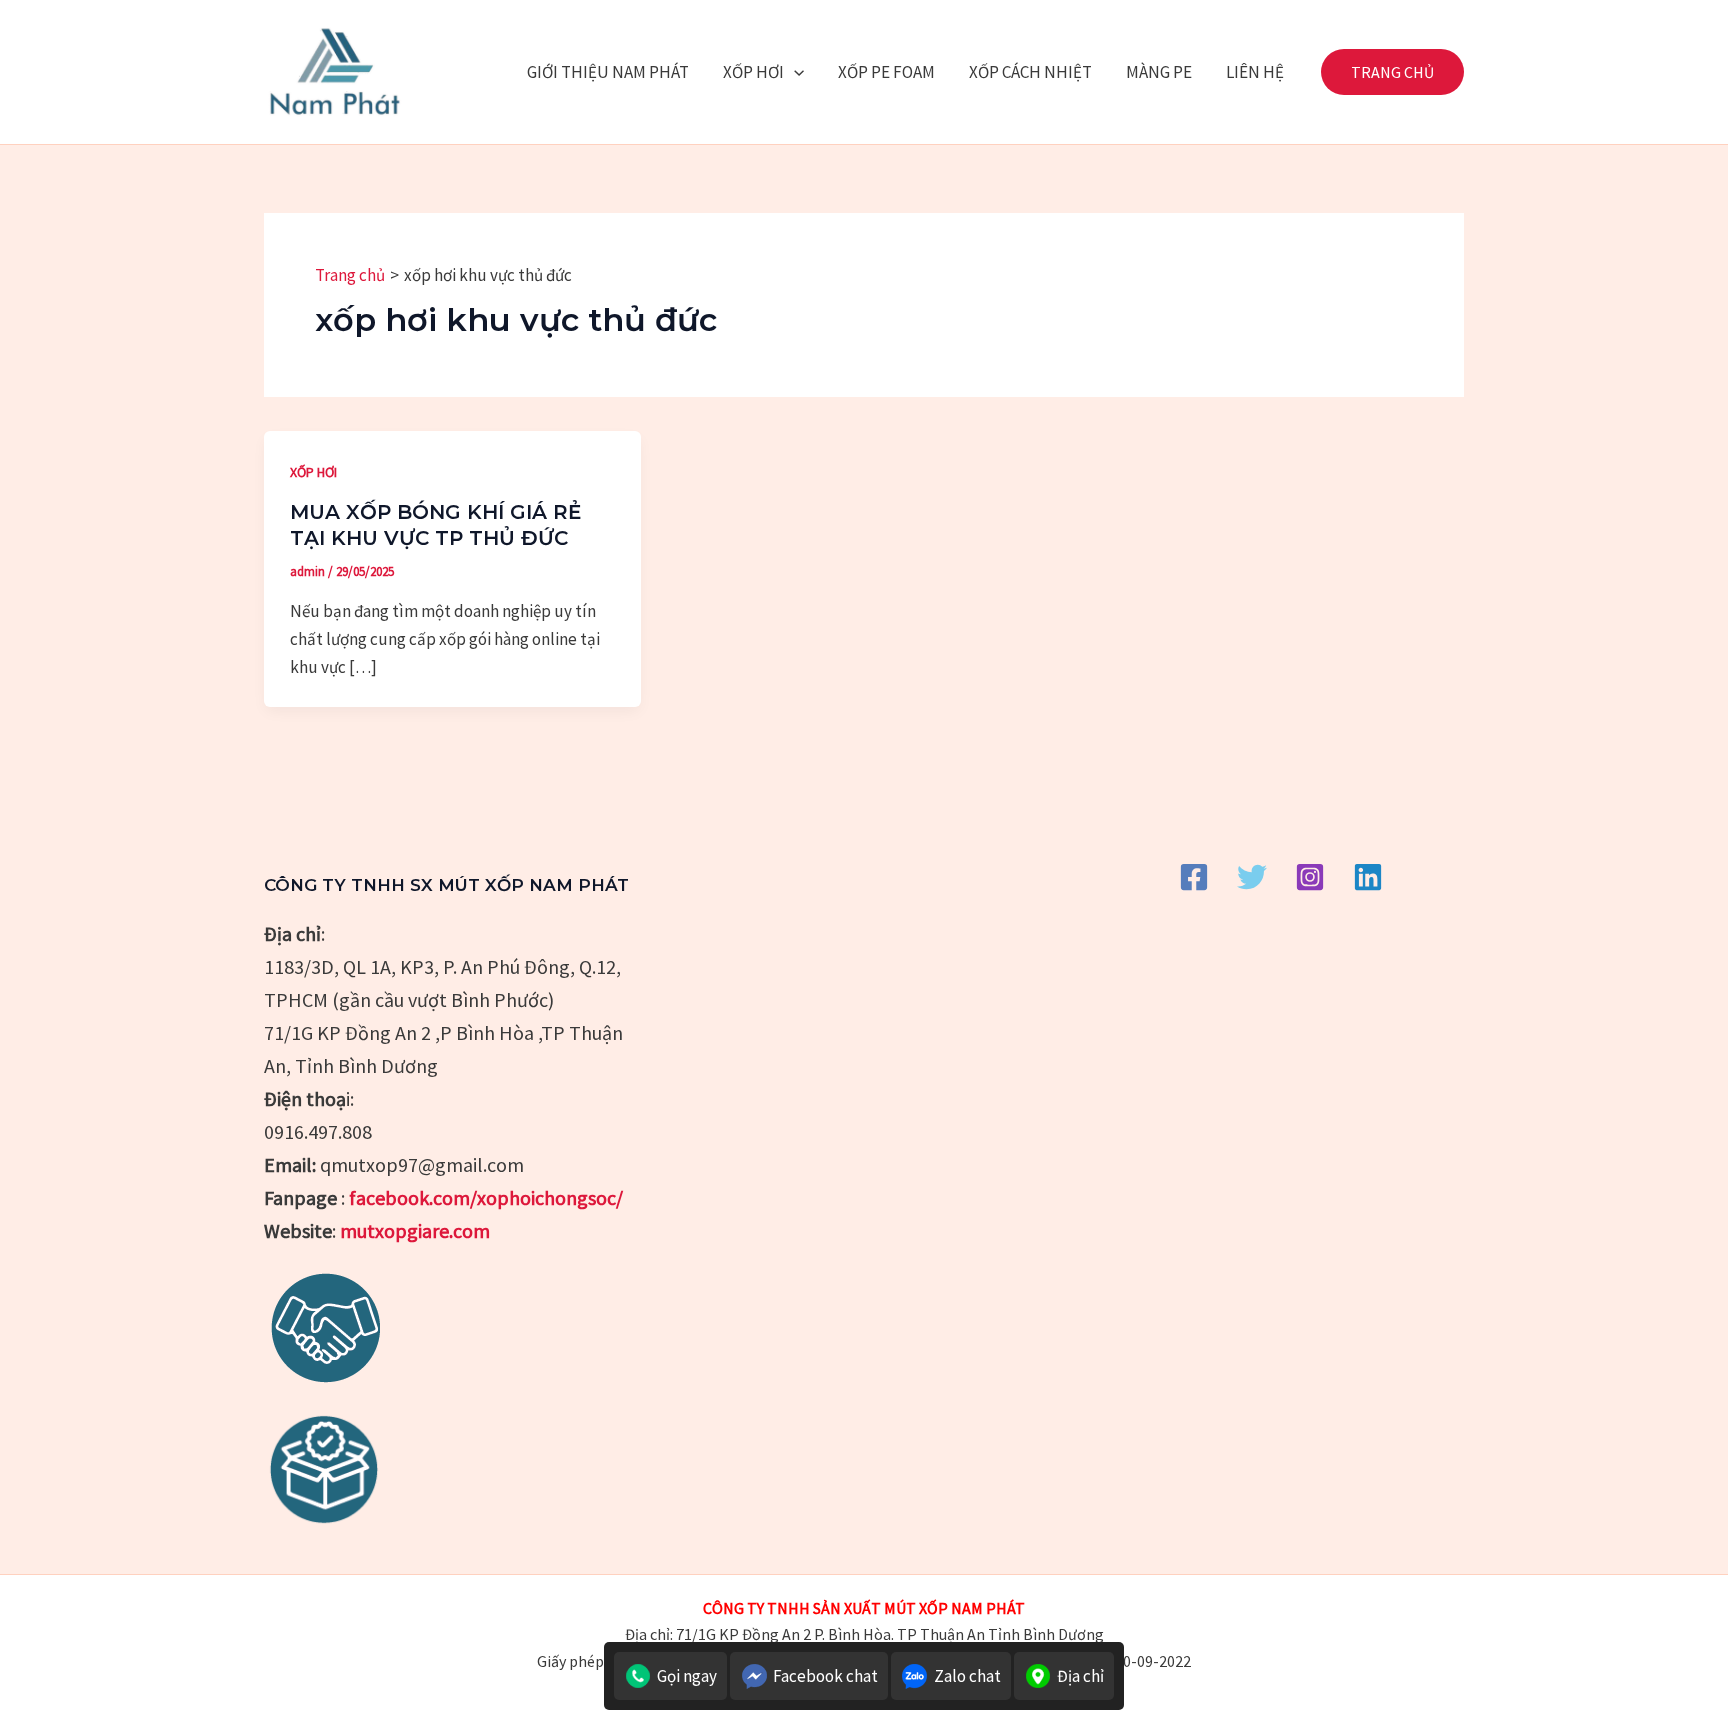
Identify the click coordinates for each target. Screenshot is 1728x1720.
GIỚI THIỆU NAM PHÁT (608, 72)
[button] (794, 72)
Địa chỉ (1080, 1676)
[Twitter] (1252, 877)
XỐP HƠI (753, 72)
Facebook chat (825, 1676)
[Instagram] (1310, 877)
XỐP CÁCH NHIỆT (1030, 72)
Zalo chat (967, 1676)
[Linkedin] (1368, 877)
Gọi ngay (687, 1676)
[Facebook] (1194, 877)
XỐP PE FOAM (886, 72)
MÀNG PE (1159, 72)
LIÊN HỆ (1255, 72)
